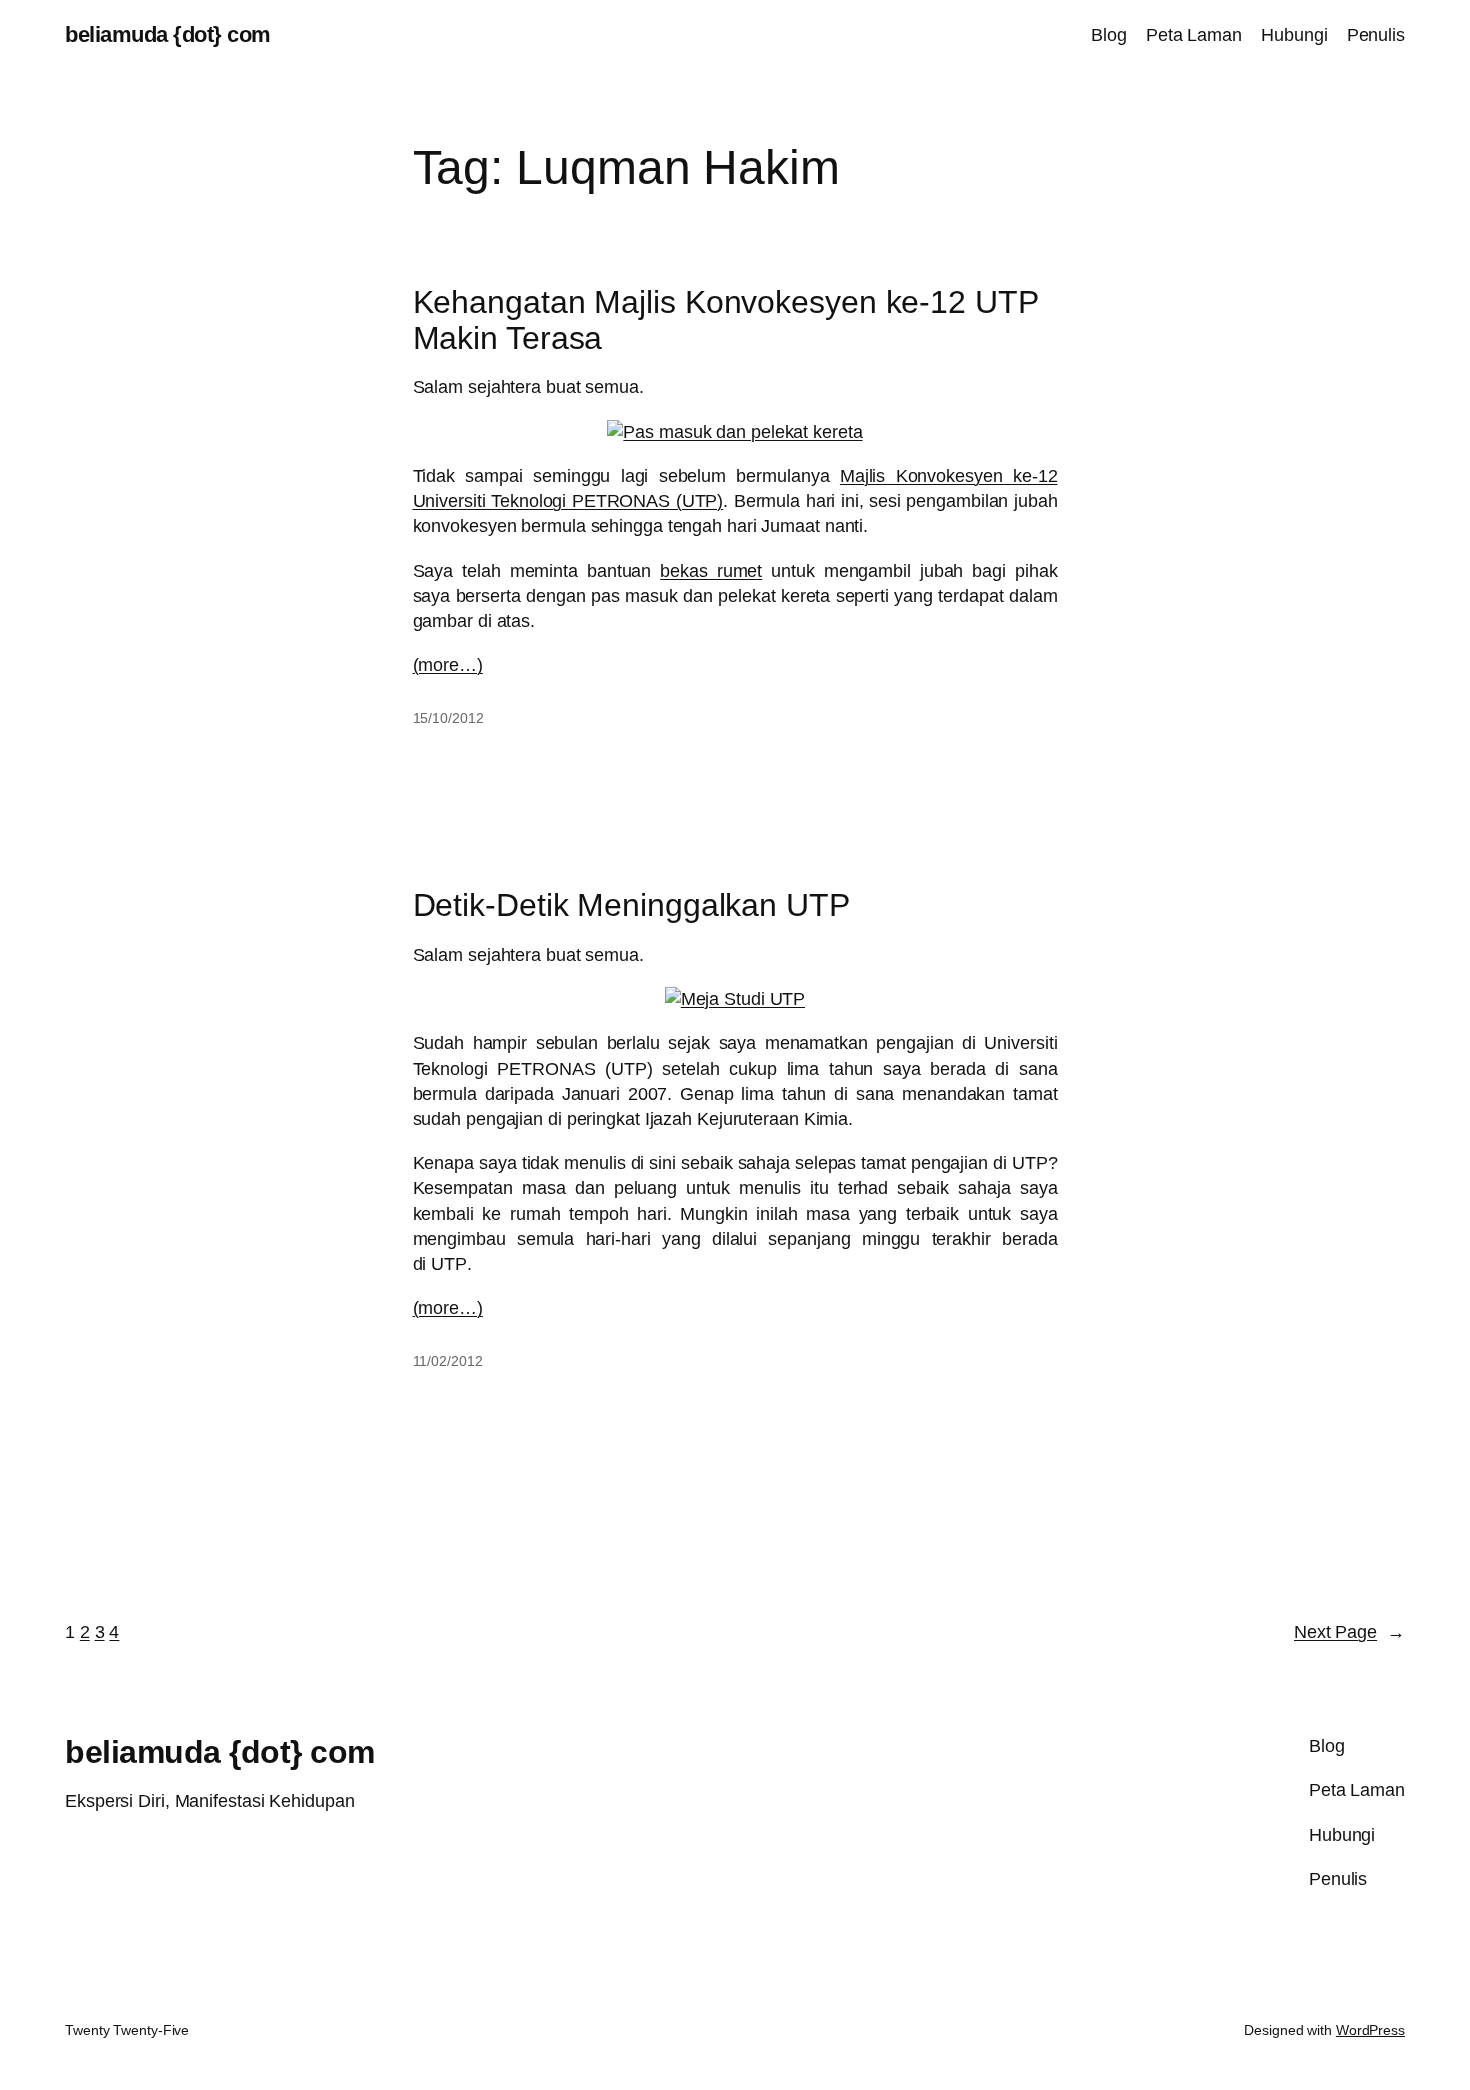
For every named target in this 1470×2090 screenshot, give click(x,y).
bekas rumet (711, 571)
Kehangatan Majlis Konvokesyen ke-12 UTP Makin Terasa (725, 320)
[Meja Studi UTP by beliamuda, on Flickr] (735, 999)
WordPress (1370, 2030)
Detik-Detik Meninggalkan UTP (631, 905)
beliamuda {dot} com (168, 34)
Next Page (1349, 1632)
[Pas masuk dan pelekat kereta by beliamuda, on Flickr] (734, 432)
